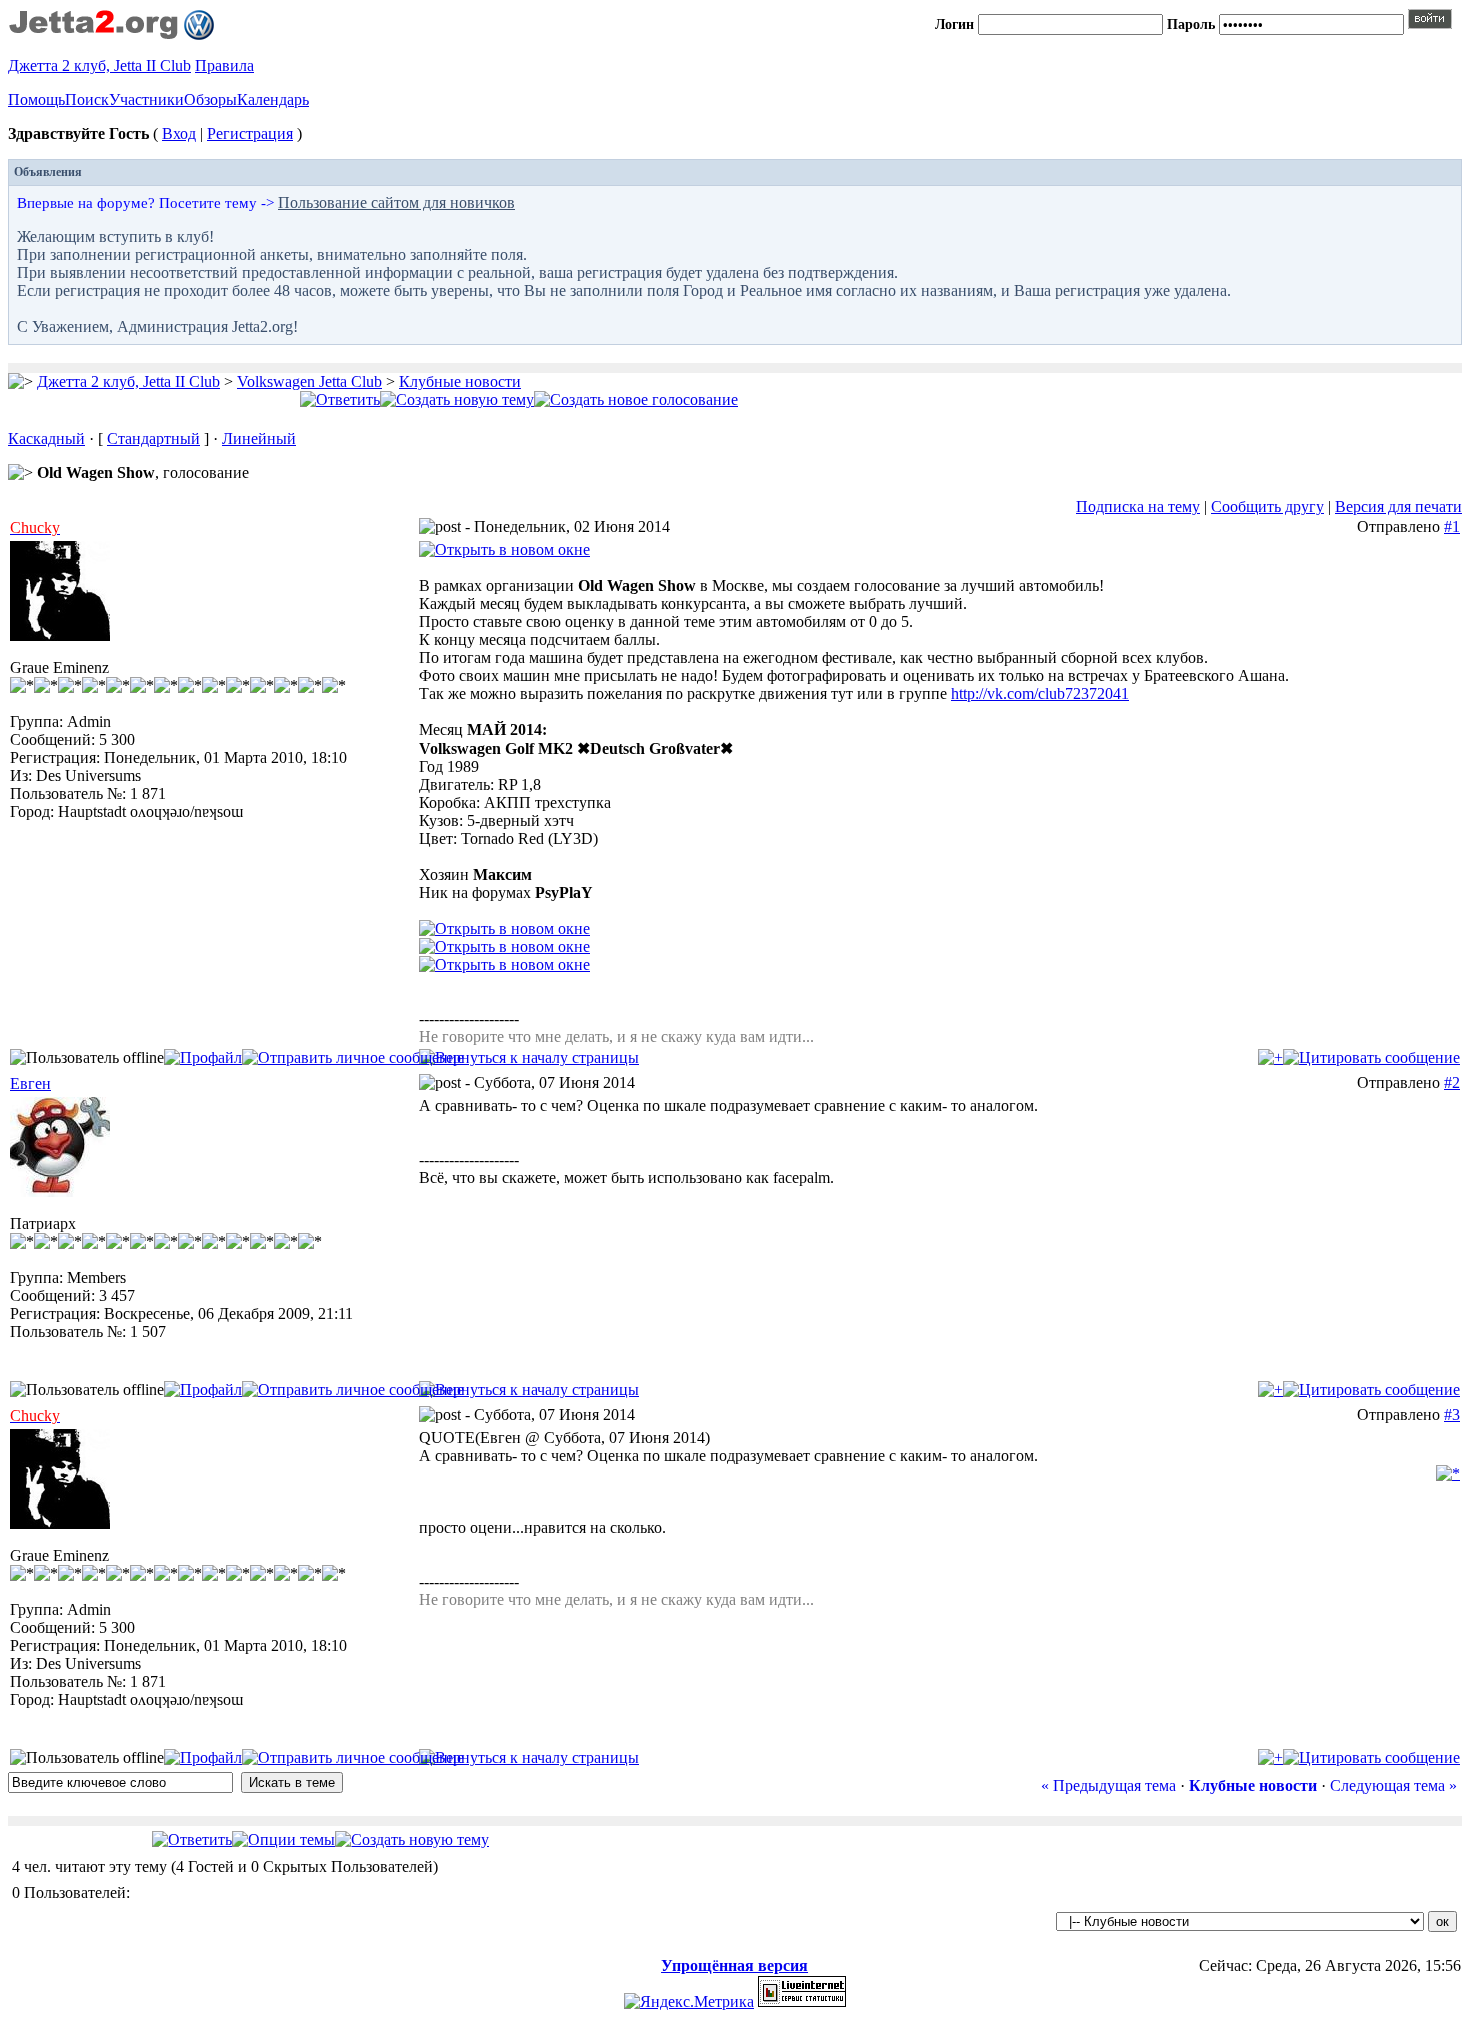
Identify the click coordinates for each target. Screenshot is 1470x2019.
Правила (224, 65)
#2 (1452, 1082)
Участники (146, 99)
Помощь (36, 99)
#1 (1452, 526)
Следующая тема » (1393, 1785)
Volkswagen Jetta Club (309, 381)
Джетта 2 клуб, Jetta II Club (99, 65)
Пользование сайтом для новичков (396, 202)
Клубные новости (460, 381)
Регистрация (250, 133)
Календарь (273, 99)
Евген (30, 1083)
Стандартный (153, 438)
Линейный (259, 438)
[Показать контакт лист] (203, 1057)
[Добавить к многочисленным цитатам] (1270, 1057)
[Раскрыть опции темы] (283, 1839)
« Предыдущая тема (1108, 1785)
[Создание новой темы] (457, 399)
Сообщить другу (1267, 506)
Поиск (87, 99)
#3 (1452, 1414)
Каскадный (46, 438)
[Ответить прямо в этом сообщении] (1371, 1057)
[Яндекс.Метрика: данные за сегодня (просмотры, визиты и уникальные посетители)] (689, 2002)
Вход (179, 133)
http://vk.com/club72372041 (1040, 693)
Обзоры (210, 99)
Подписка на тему (1138, 506)
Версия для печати (1398, 506)
